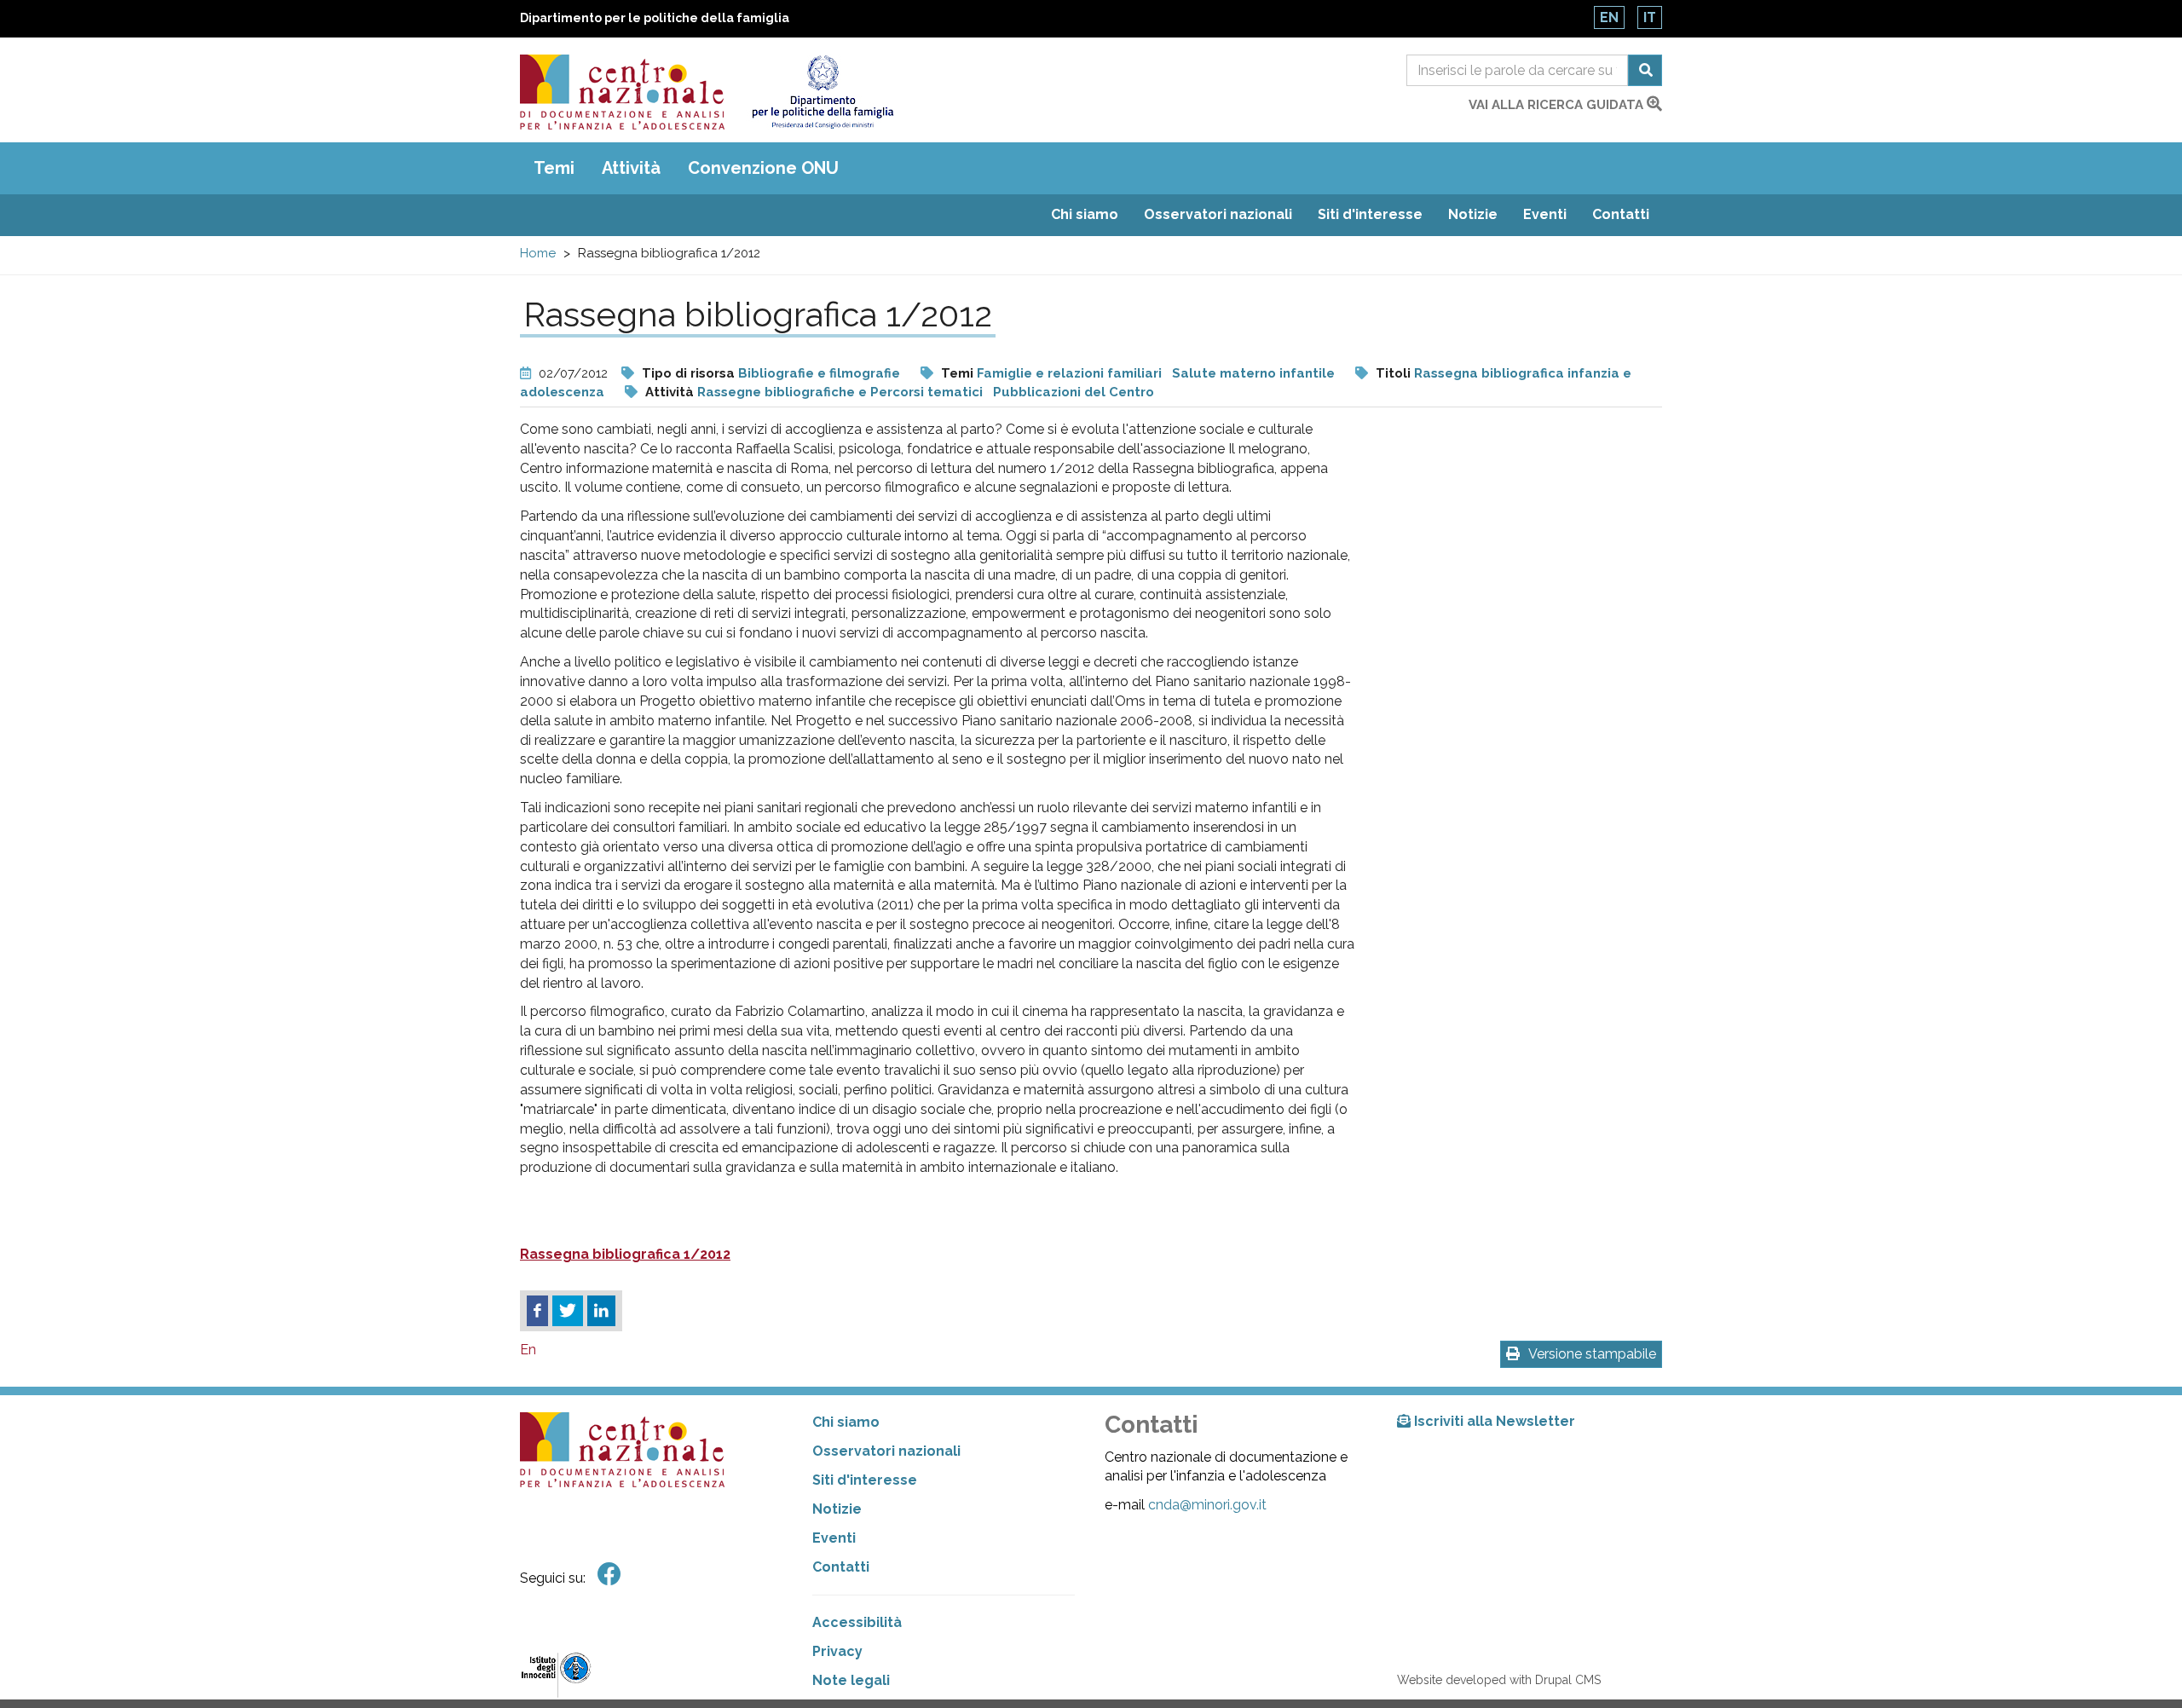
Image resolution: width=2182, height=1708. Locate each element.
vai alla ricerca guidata (1558, 105)
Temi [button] (554, 168)
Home (538, 253)
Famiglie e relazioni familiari (1069, 373)
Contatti (1621, 214)
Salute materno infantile (1253, 373)
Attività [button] (631, 168)
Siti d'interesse (1370, 214)
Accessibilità (857, 1622)
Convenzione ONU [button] (763, 168)
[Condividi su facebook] (537, 1311)
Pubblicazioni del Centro (1074, 392)
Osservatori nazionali (1218, 214)
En (1609, 17)
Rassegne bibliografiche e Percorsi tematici (840, 392)
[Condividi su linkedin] (601, 1311)
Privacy (837, 1651)
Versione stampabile (1592, 1354)
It (1650, 17)
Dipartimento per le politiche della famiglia (655, 18)
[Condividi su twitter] (568, 1311)
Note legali (851, 1680)
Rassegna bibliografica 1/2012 (625, 1254)
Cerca (1645, 70)
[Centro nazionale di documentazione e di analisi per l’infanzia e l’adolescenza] (622, 92)
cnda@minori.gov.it (1207, 1505)
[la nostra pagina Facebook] (609, 1575)
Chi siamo (1085, 214)
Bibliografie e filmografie (819, 373)
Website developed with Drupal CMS (1499, 1680)
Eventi (1545, 214)
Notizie (1473, 214)
